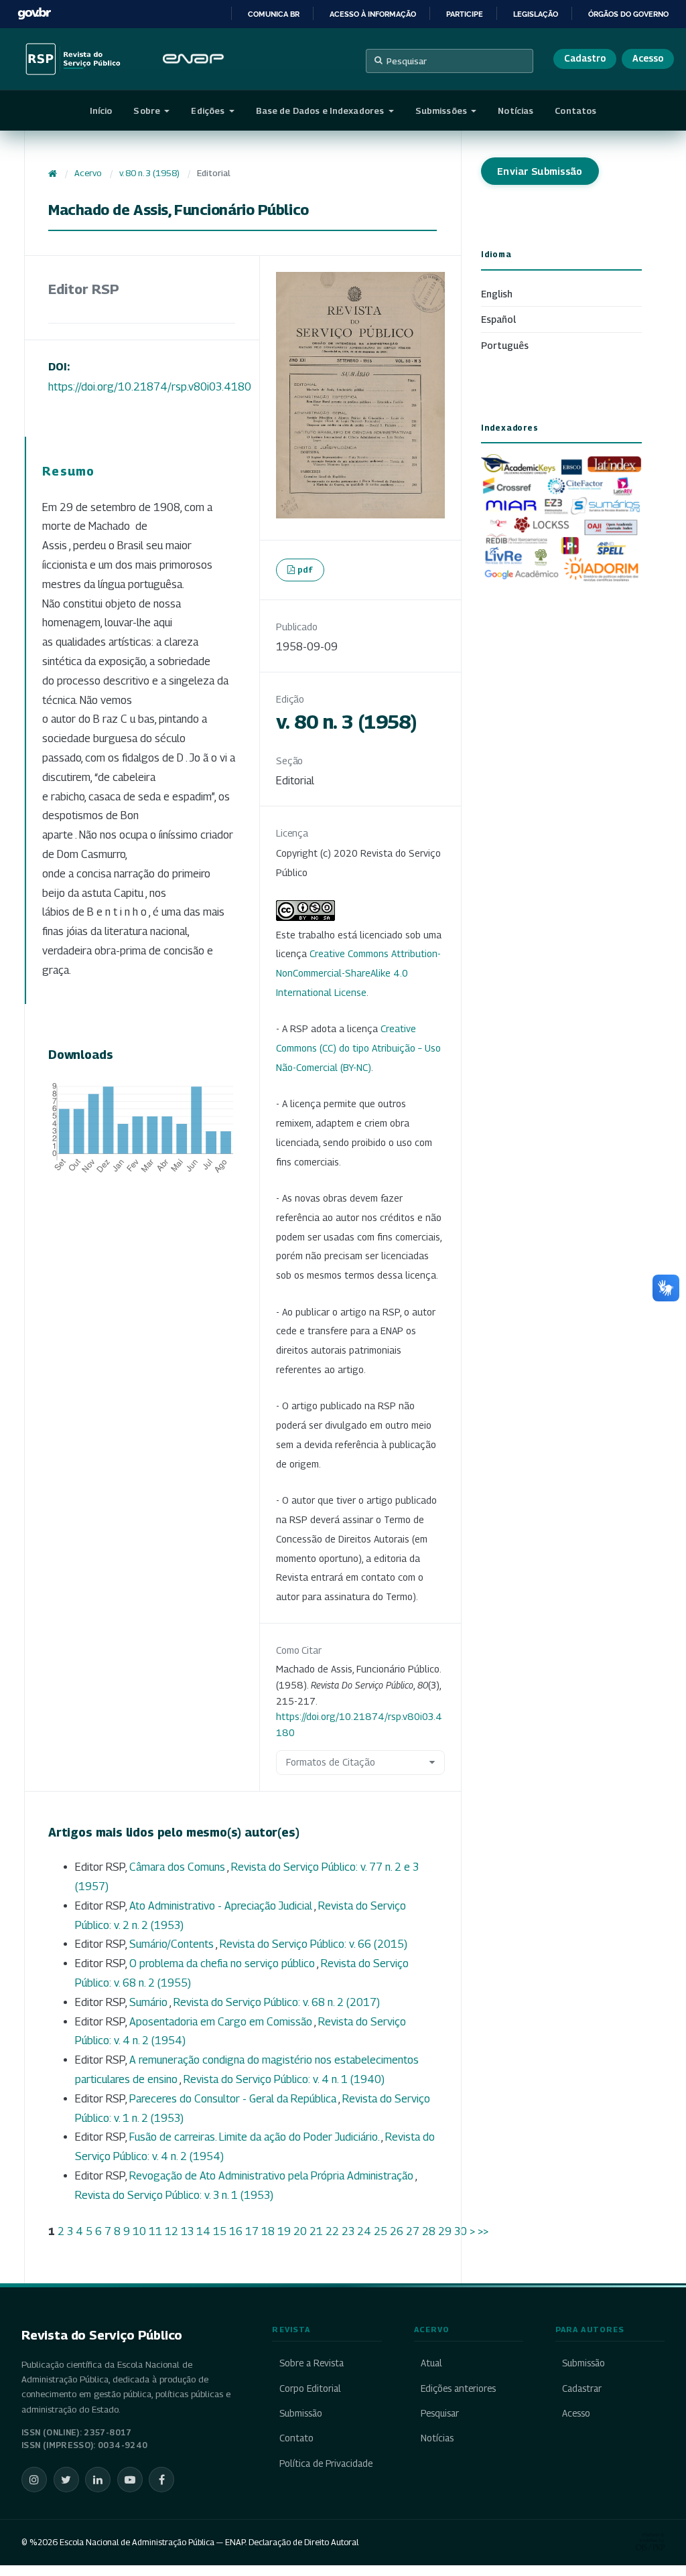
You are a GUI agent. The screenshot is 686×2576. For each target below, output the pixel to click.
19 (284, 2231)
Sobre (148, 111)
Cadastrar (582, 2388)
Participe (465, 14)
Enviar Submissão (540, 171)
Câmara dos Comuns (178, 1867)
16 (236, 2231)
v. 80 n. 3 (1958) (149, 173)
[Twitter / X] (66, 2480)
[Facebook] (161, 2480)
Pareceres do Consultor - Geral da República (234, 2099)
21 (316, 2231)
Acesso (648, 58)
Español (498, 319)
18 (268, 2231)
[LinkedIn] (98, 2480)
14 (203, 2231)
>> (483, 2231)
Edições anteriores (458, 2388)
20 (300, 2231)
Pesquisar (407, 61)
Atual (431, 2363)
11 (155, 2231)
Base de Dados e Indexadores (321, 111)
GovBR (34, 14)
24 (364, 2231)
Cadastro (585, 58)
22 (332, 2231)
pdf (305, 569)
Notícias (516, 111)
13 (187, 2231)
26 (397, 2231)
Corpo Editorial (310, 2388)
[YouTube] (130, 2480)
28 (429, 2231)
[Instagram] (34, 2480)
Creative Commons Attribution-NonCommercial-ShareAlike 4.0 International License (358, 973)
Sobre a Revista (311, 2363)
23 (348, 2231)
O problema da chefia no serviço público (223, 1963)
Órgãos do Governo (628, 14)
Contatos (575, 111)
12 (171, 2231)
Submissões (442, 111)
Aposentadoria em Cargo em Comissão (222, 2022)
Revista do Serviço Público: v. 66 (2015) (314, 1944)
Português (505, 345)
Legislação (536, 14)
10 (139, 2231)
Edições (209, 111)
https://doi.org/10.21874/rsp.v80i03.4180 (150, 387)
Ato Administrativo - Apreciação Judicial (222, 1906)
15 (220, 2231)
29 (445, 2231)
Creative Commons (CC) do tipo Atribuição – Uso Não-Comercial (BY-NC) (358, 1048)
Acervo (88, 173)
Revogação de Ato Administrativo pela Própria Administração (272, 2176)
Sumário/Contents (173, 1944)
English (497, 294)
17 (252, 2231)
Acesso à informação (373, 14)
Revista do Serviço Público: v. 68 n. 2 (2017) (277, 2002)
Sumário (149, 2002)
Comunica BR (274, 14)
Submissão (300, 2413)
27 (413, 2231)
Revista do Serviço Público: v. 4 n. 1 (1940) (284, 2079)
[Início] (53, 173)
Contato (296, 2438)
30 (461, 2231)
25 (381, 2231)
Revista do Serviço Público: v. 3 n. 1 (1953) (174, 2195)
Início (101, 111)
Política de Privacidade (326, 2463)
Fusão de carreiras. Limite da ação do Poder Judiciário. (255, 2137)
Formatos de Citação (331, 1762)
